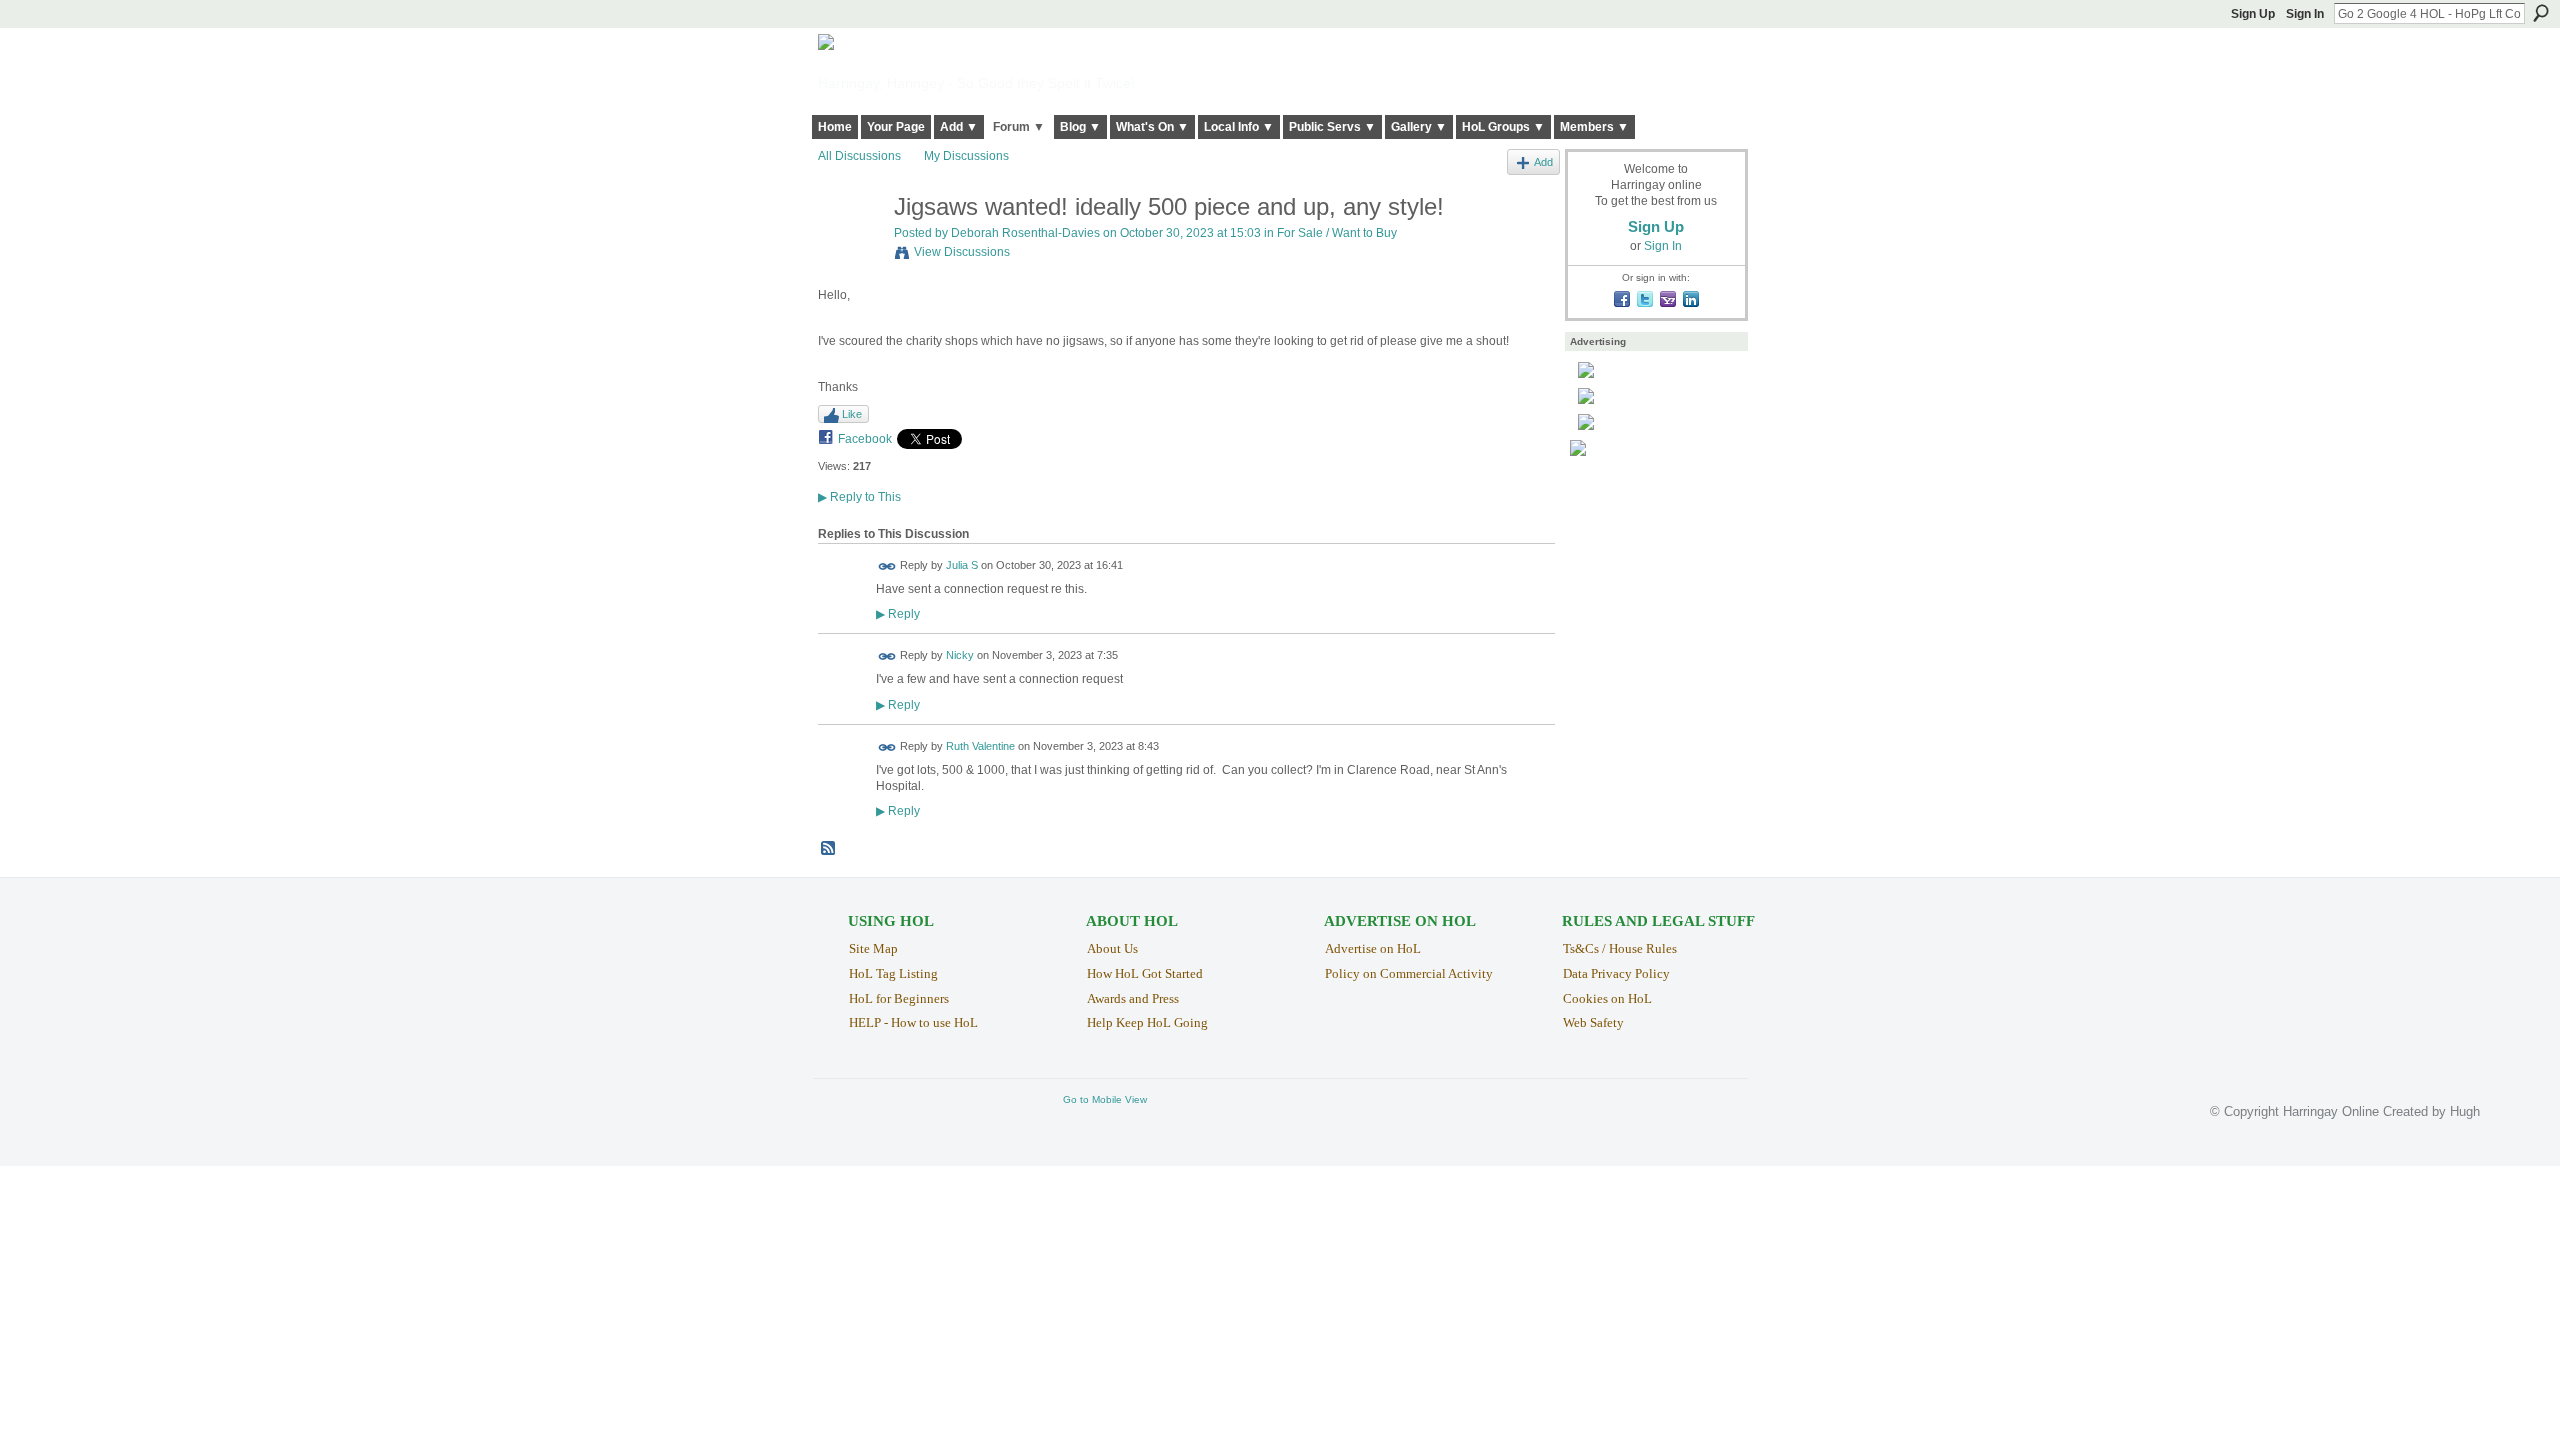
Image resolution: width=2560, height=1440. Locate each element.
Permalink (887, 566)
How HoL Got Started (1145, 973)
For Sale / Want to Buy (1337, 233)
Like (852, 414)
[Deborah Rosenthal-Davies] (850, 249)
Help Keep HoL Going (1147, 1022)
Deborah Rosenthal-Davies (1025, 233)
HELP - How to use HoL (913, 1022)
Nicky (960, 656)
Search (2541, 13)
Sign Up (2253, 14)
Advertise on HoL (1373, 948)
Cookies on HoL (1607, 998)
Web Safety (1593, 1022)
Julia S (962, 565)
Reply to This (859, 497)
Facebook (865, 439)
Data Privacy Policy (1616, 973)
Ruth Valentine (980, 746)
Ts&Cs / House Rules (1620, 948)
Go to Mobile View (1105, 1099)
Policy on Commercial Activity (1409, 973)
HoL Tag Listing (893, 973)
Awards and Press (1133, 998)
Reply (898, 613)
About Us (1112, 948)
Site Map (873, 948)
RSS (829, 849)
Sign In (2305, 14)
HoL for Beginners (899, 998)
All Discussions (859, 156)
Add (1543, 162)
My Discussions (966, 156)
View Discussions (962, 252)
